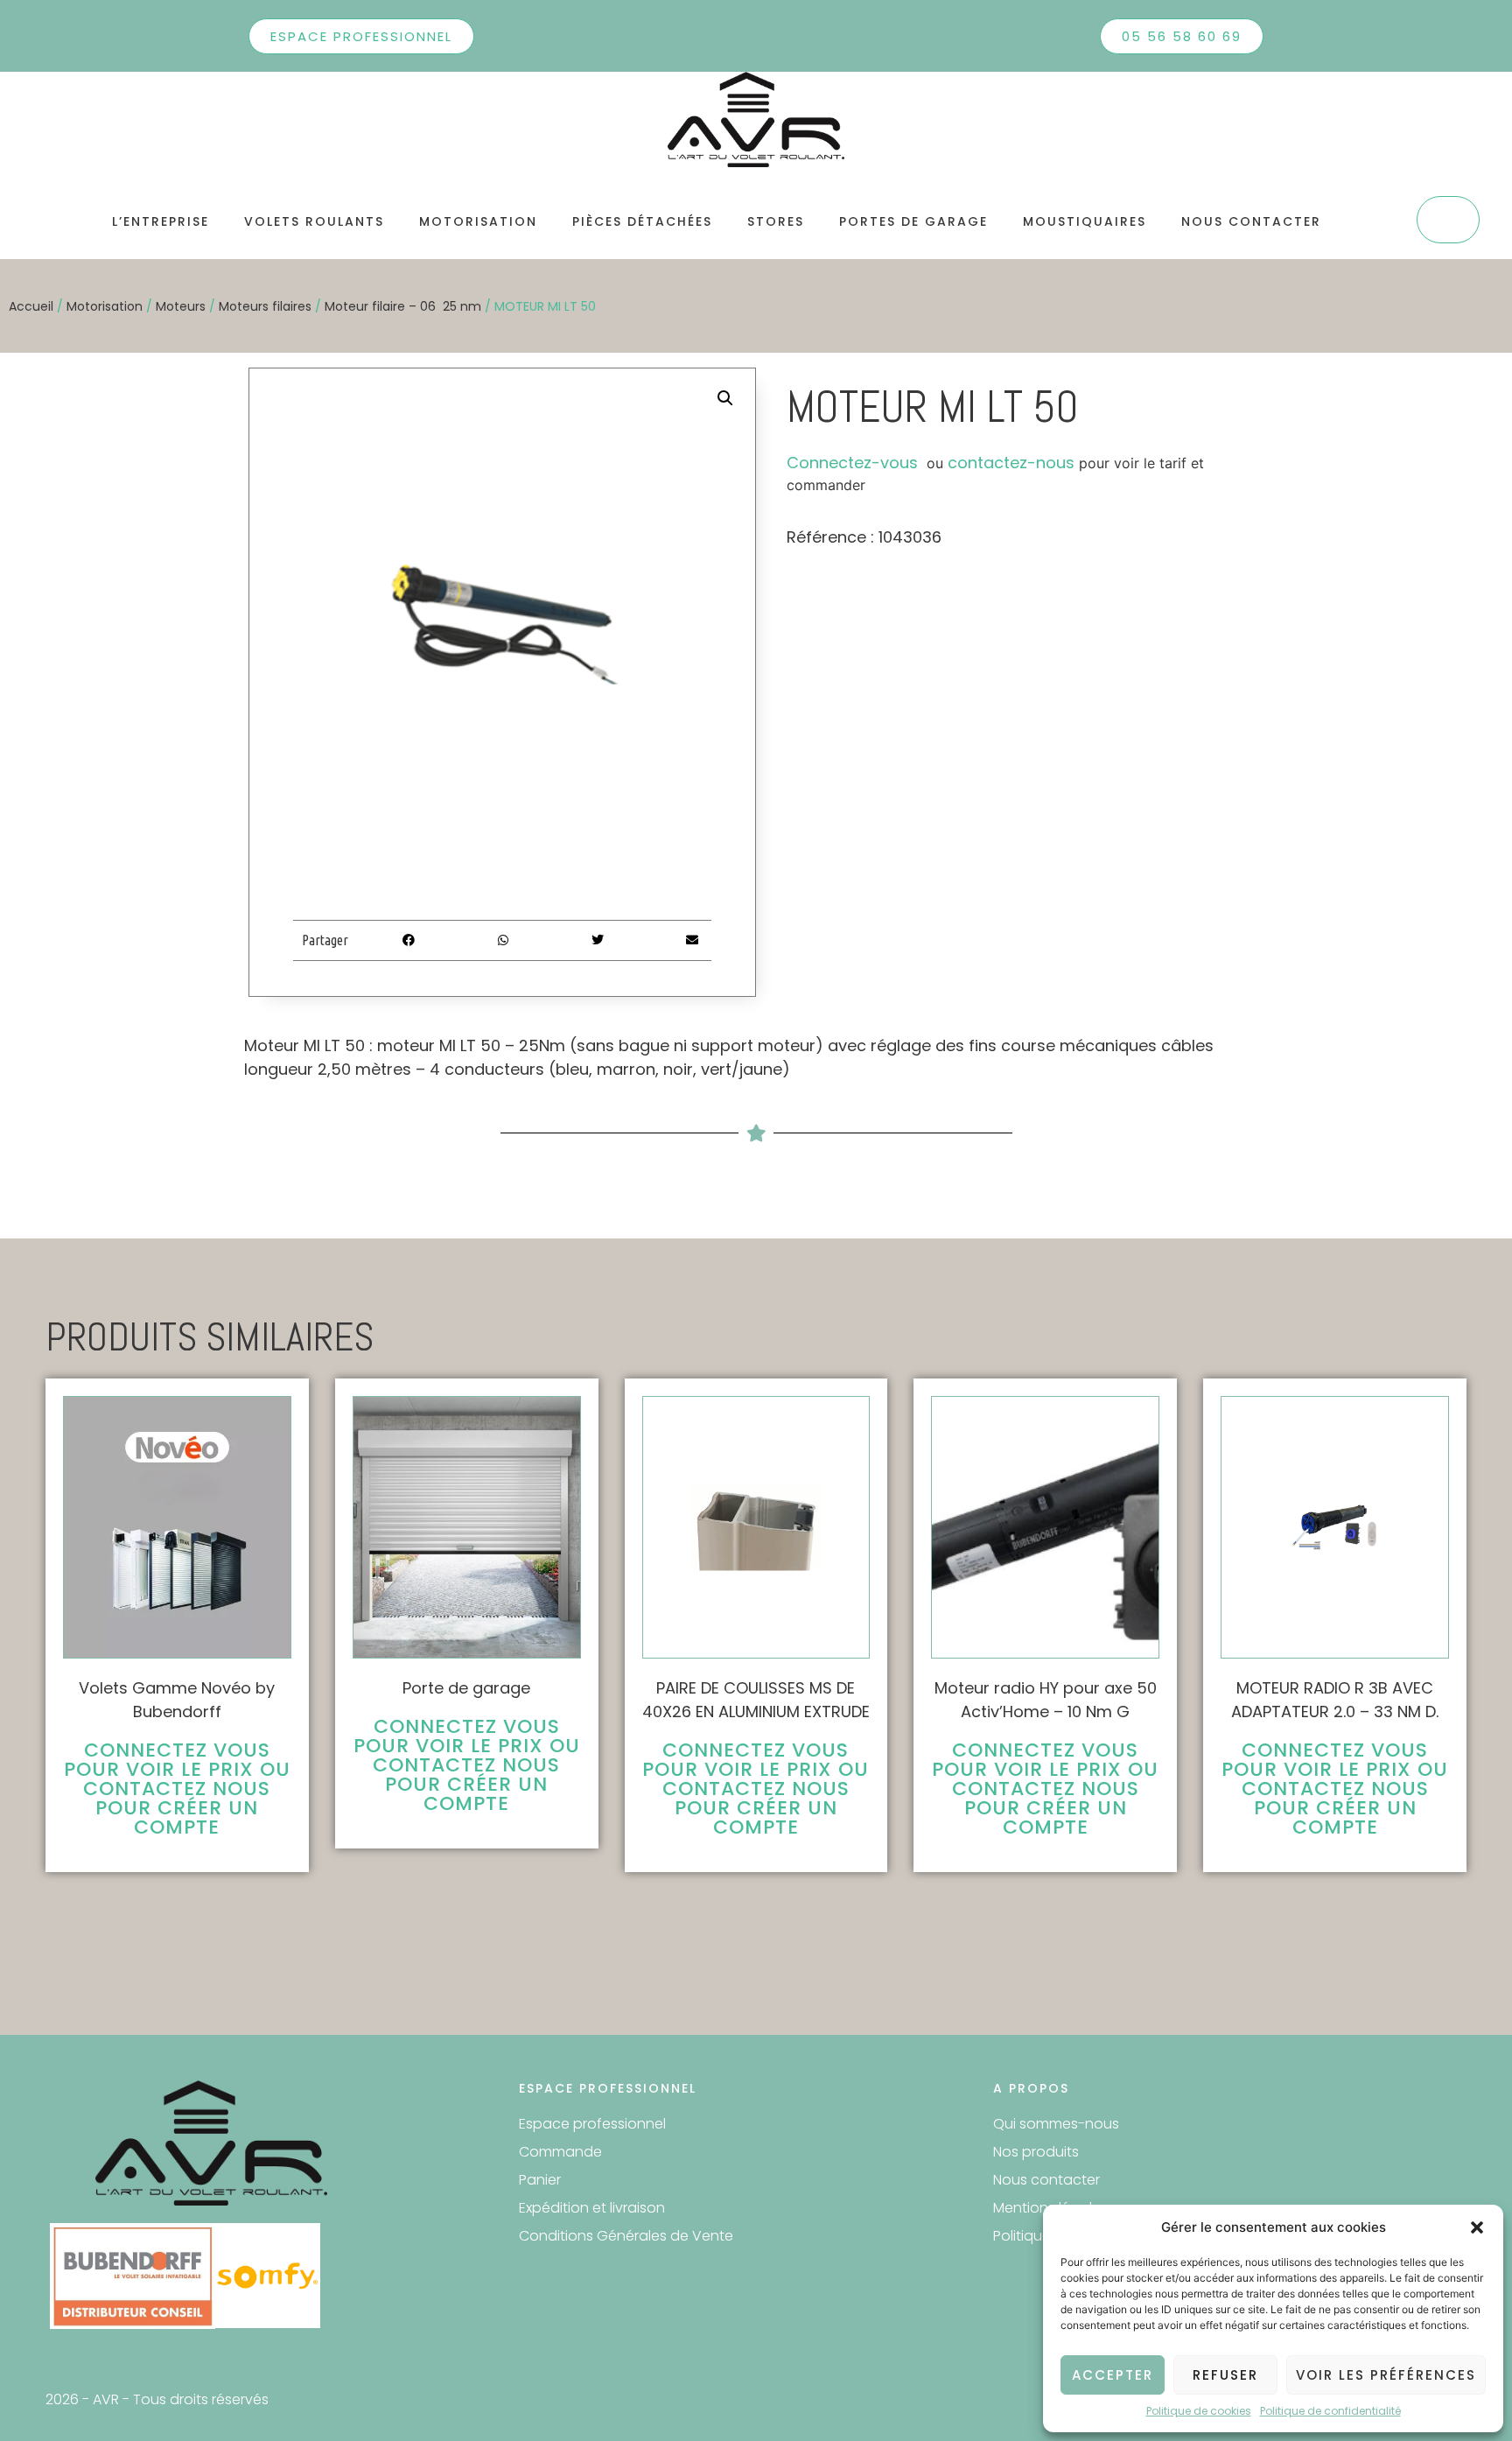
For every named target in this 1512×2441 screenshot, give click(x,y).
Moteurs (181, 306)
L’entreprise (161, 221)
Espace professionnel (592, 2124)
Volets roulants (314, 221)
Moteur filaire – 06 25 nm (403, 306)
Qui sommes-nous (1056, 2124)
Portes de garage (913, 221)
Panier (540, 2180)
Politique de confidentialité (1330, 2411)
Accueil (31, 306)
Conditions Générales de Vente (626, 2236)
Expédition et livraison (592, 2208)
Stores (776, 221)
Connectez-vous (852, 463)
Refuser (1225, 2375)
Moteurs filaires (265, 306)
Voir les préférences (1386, 2375)
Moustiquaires (1085, 221)
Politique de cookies (1199, 2411)
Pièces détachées (642, 221)
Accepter (1113, 2375)
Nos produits (1036, 2152)
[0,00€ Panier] (1448, 220)
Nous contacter (1251, 221)
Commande (560, 2152)
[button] (1477, 2227)
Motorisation (478, 221)
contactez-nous (1011, 463)
